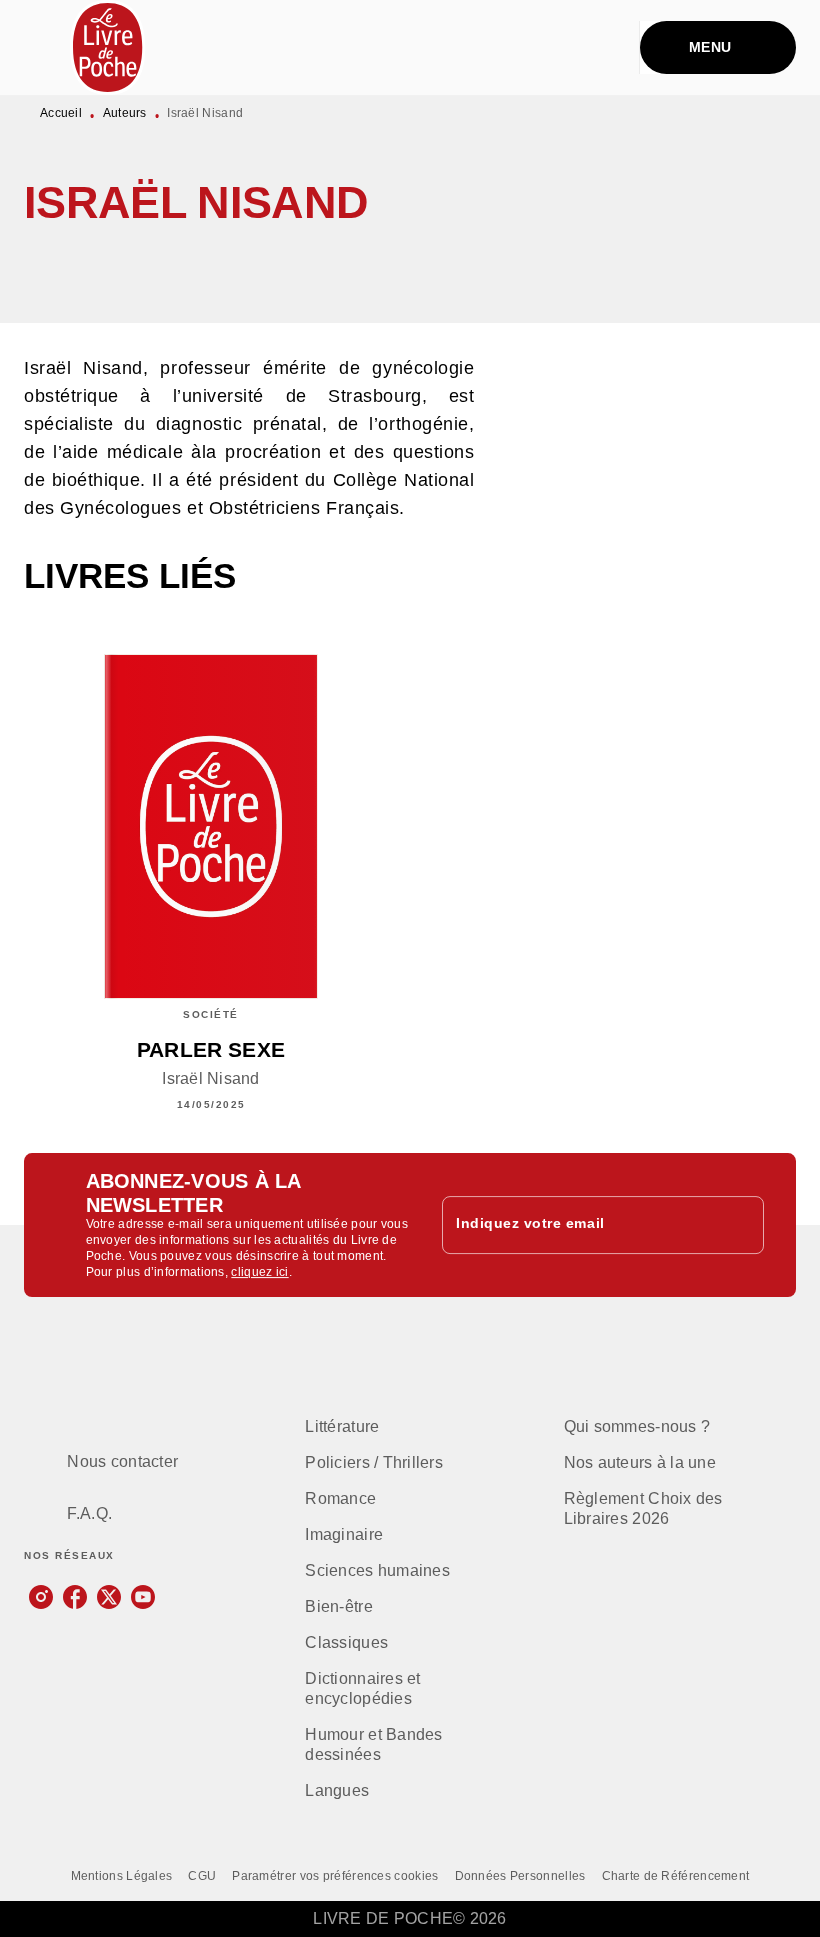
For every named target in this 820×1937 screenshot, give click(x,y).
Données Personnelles (520, 1876)
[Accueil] (108, 47)
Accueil (61, 113)
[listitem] (41, 1597)
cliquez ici (259, 1272)
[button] (442, 265)
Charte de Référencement (676, 1876)
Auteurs (125, 113)
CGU (202, 1876)
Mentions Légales (122, 1876)
